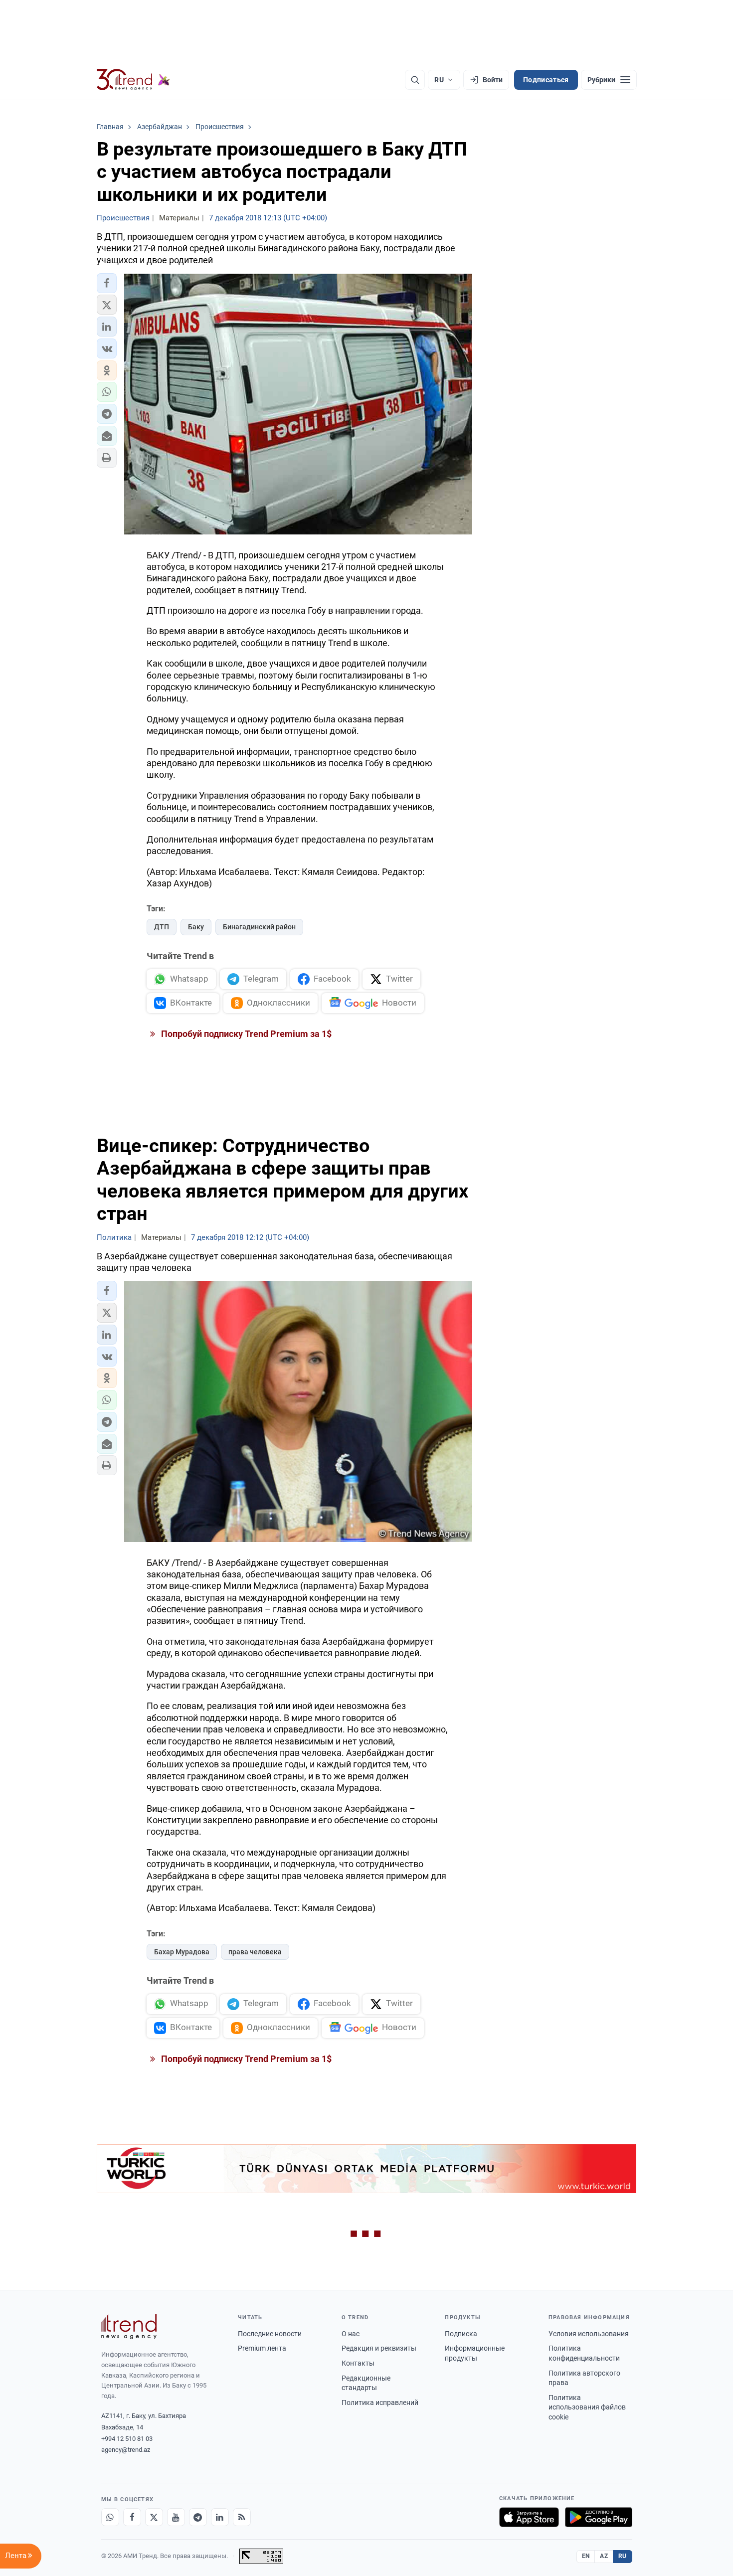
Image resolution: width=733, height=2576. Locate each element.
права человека (255, 1952)
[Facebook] (132, 2517)
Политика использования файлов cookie (587, 2407)
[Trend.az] (134, 80)
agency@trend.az (126, 2450)
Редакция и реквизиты (379, 2348)
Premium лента (262, 2348)
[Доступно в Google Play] (599, 2517)
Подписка (461, 2334)
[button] (107, 283)
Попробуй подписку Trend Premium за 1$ (245, 1034)
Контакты (358, 2363)
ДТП (162, 927)
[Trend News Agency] (129, 2327)
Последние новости (270, 2334)
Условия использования (589, 2334)
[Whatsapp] (110, 2517)
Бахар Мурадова (182, 1952)
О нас (351, 2334)
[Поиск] (415, 80)
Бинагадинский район (259, 927)
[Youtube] (176, 2517)
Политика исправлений (380, 2403)
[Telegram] (198, 2517)
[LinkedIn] (220, 2517)
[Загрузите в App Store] (529, 2517)
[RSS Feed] (242, 2517)
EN (586, 2556)
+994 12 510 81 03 (127, 2439)
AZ (604, 2556)
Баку (196, 927)
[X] (154, 2517)
